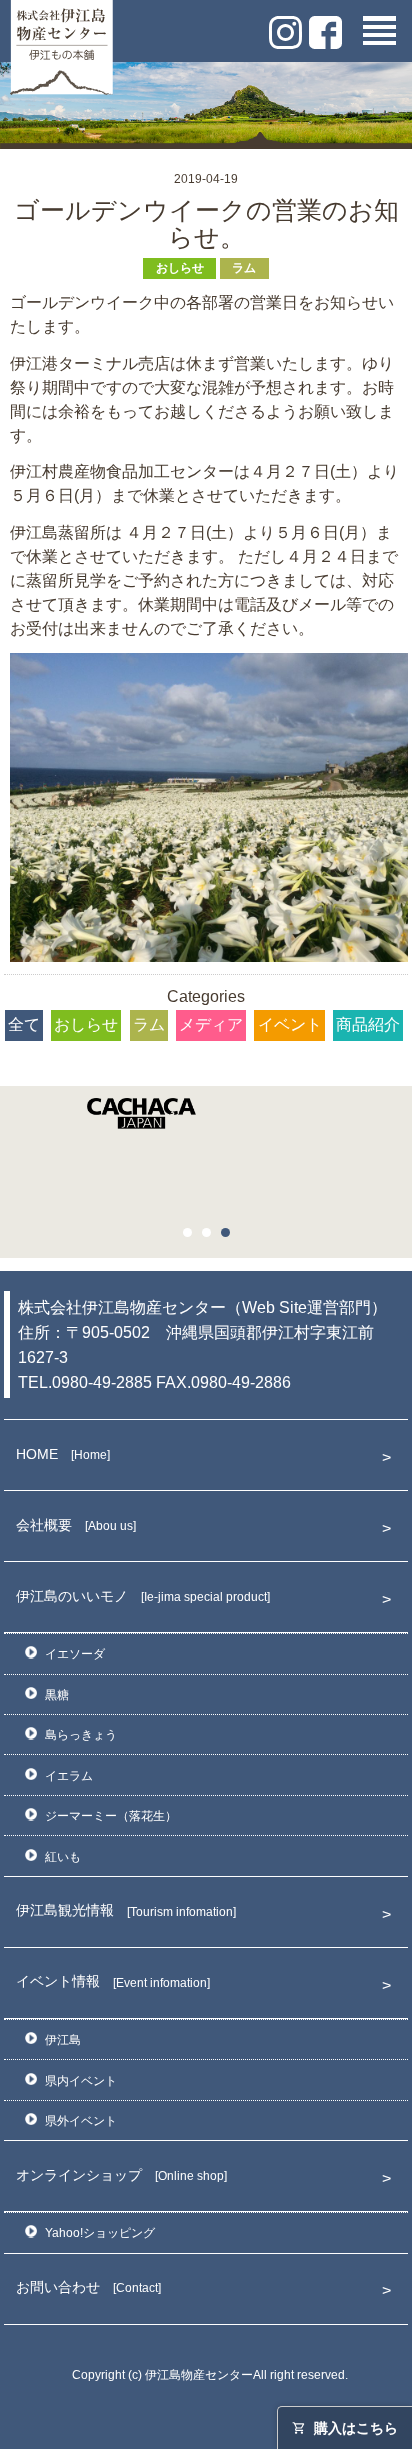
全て (24, 1024)
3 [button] (231, 1238)
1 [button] (193, 1238)
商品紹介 (368, 1024)
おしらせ (180, 268)
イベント (290, 1024)
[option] (206, 1119)
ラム (244, 268)
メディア (211, 1024)
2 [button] (212, 1238)
